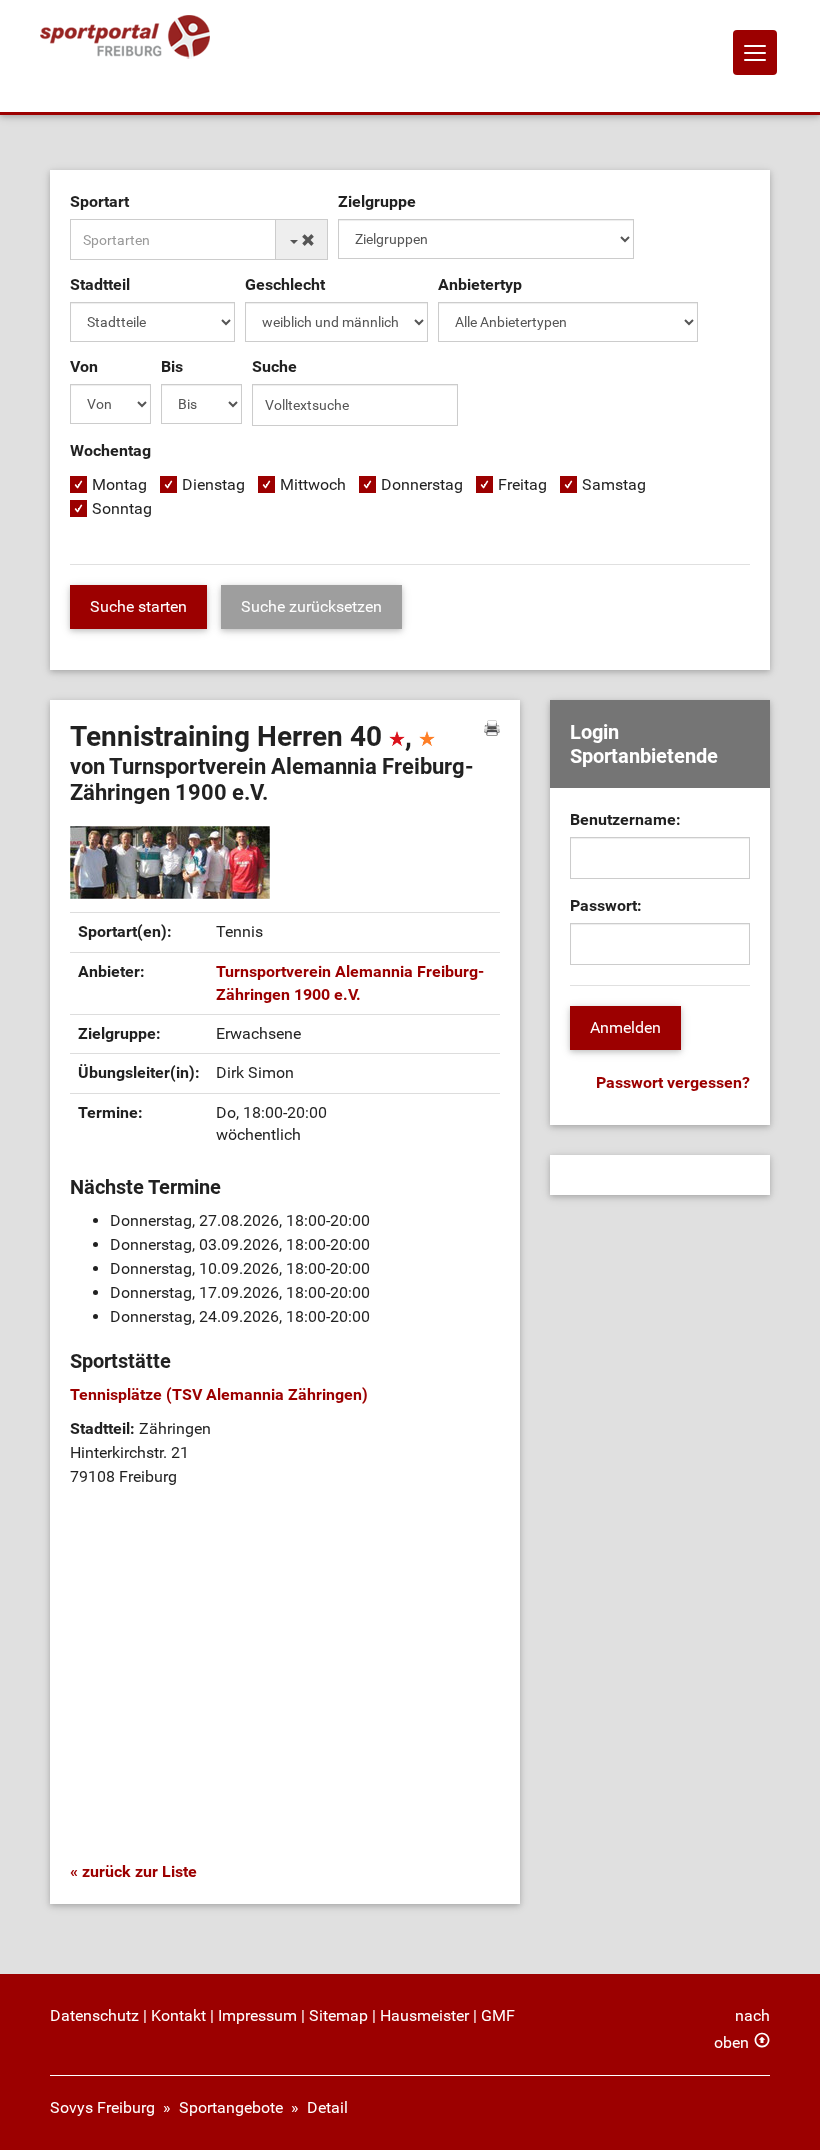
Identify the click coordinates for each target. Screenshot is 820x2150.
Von (84, 366)
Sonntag (122, 508)
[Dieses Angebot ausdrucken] (492, 728)
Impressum (257, 2015)
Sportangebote (231, 2107)
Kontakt (178, 2015)
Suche (274, 366)
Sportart (99, 201)
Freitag (522, 484)
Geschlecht (285, 284)
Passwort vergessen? (673, 1082)
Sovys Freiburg (102, 2107)
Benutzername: (625, 819)
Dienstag (213, 484)
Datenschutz (94, 2015)
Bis (172, 366)
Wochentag (110, 450)
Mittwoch (313, 484)
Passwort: (606, 905)
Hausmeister (424, 2015)
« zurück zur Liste (133, 1871)
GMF (498, 2015)
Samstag (614, 484)
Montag (119, 484)
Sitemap (338, 2015)
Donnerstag (422, 484)
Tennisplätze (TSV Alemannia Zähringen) (219, 1394)
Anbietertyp (480, 284)
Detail (327, 2107)
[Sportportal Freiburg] (125, 37)
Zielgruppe (377, 201)
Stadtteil (100, 284)
